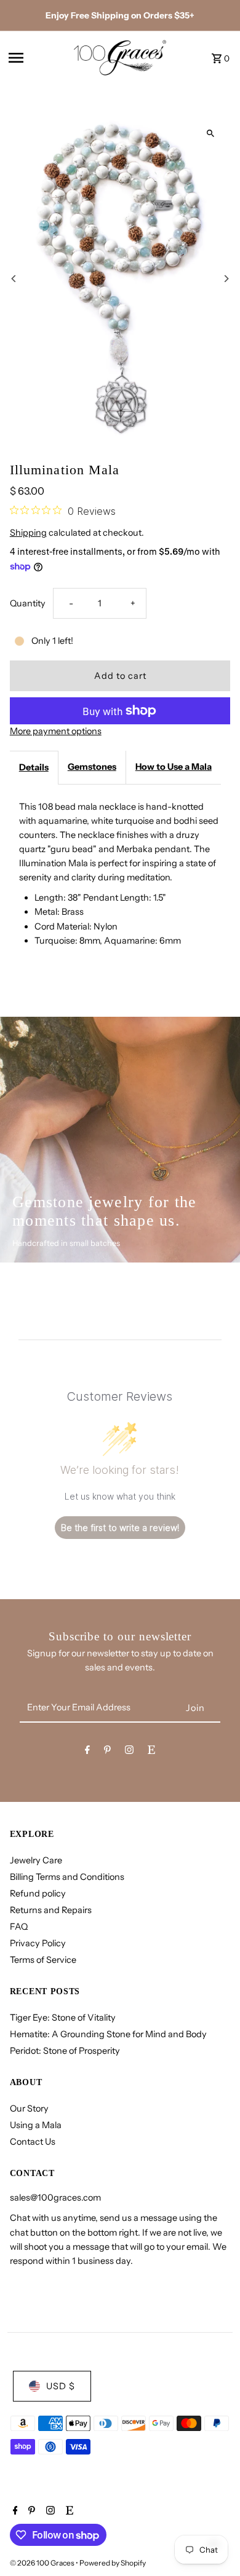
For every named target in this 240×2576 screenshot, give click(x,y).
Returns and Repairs (51, 1910)
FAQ (19, 1927)
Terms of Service (43, 1960)
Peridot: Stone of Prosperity (65, 2051)
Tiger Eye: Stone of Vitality (63, 2018)
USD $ (61, 2386)
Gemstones (92, 767)
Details (34, 767)
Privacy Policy (38, 1943)
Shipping (28, 533)
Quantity (28, 603)
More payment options (56, 731)
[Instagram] (129, 1752)
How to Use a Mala (174, 767)
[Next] (226, 279)
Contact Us (33, 2142)
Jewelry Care (36, 1860)
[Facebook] (87, 1752)
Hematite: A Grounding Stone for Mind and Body (108, 2034)
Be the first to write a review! (120, 1528)
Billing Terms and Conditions (67, 1877)
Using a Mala (36, 2125)
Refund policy (38, 1893)
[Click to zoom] (210, 133)
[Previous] (14, 279)
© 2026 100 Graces (43, 2563)
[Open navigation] (37, 58)
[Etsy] (151, 1752)
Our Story (29, 2108)
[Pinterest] (107, 1752)
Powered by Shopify (113, 2563)
